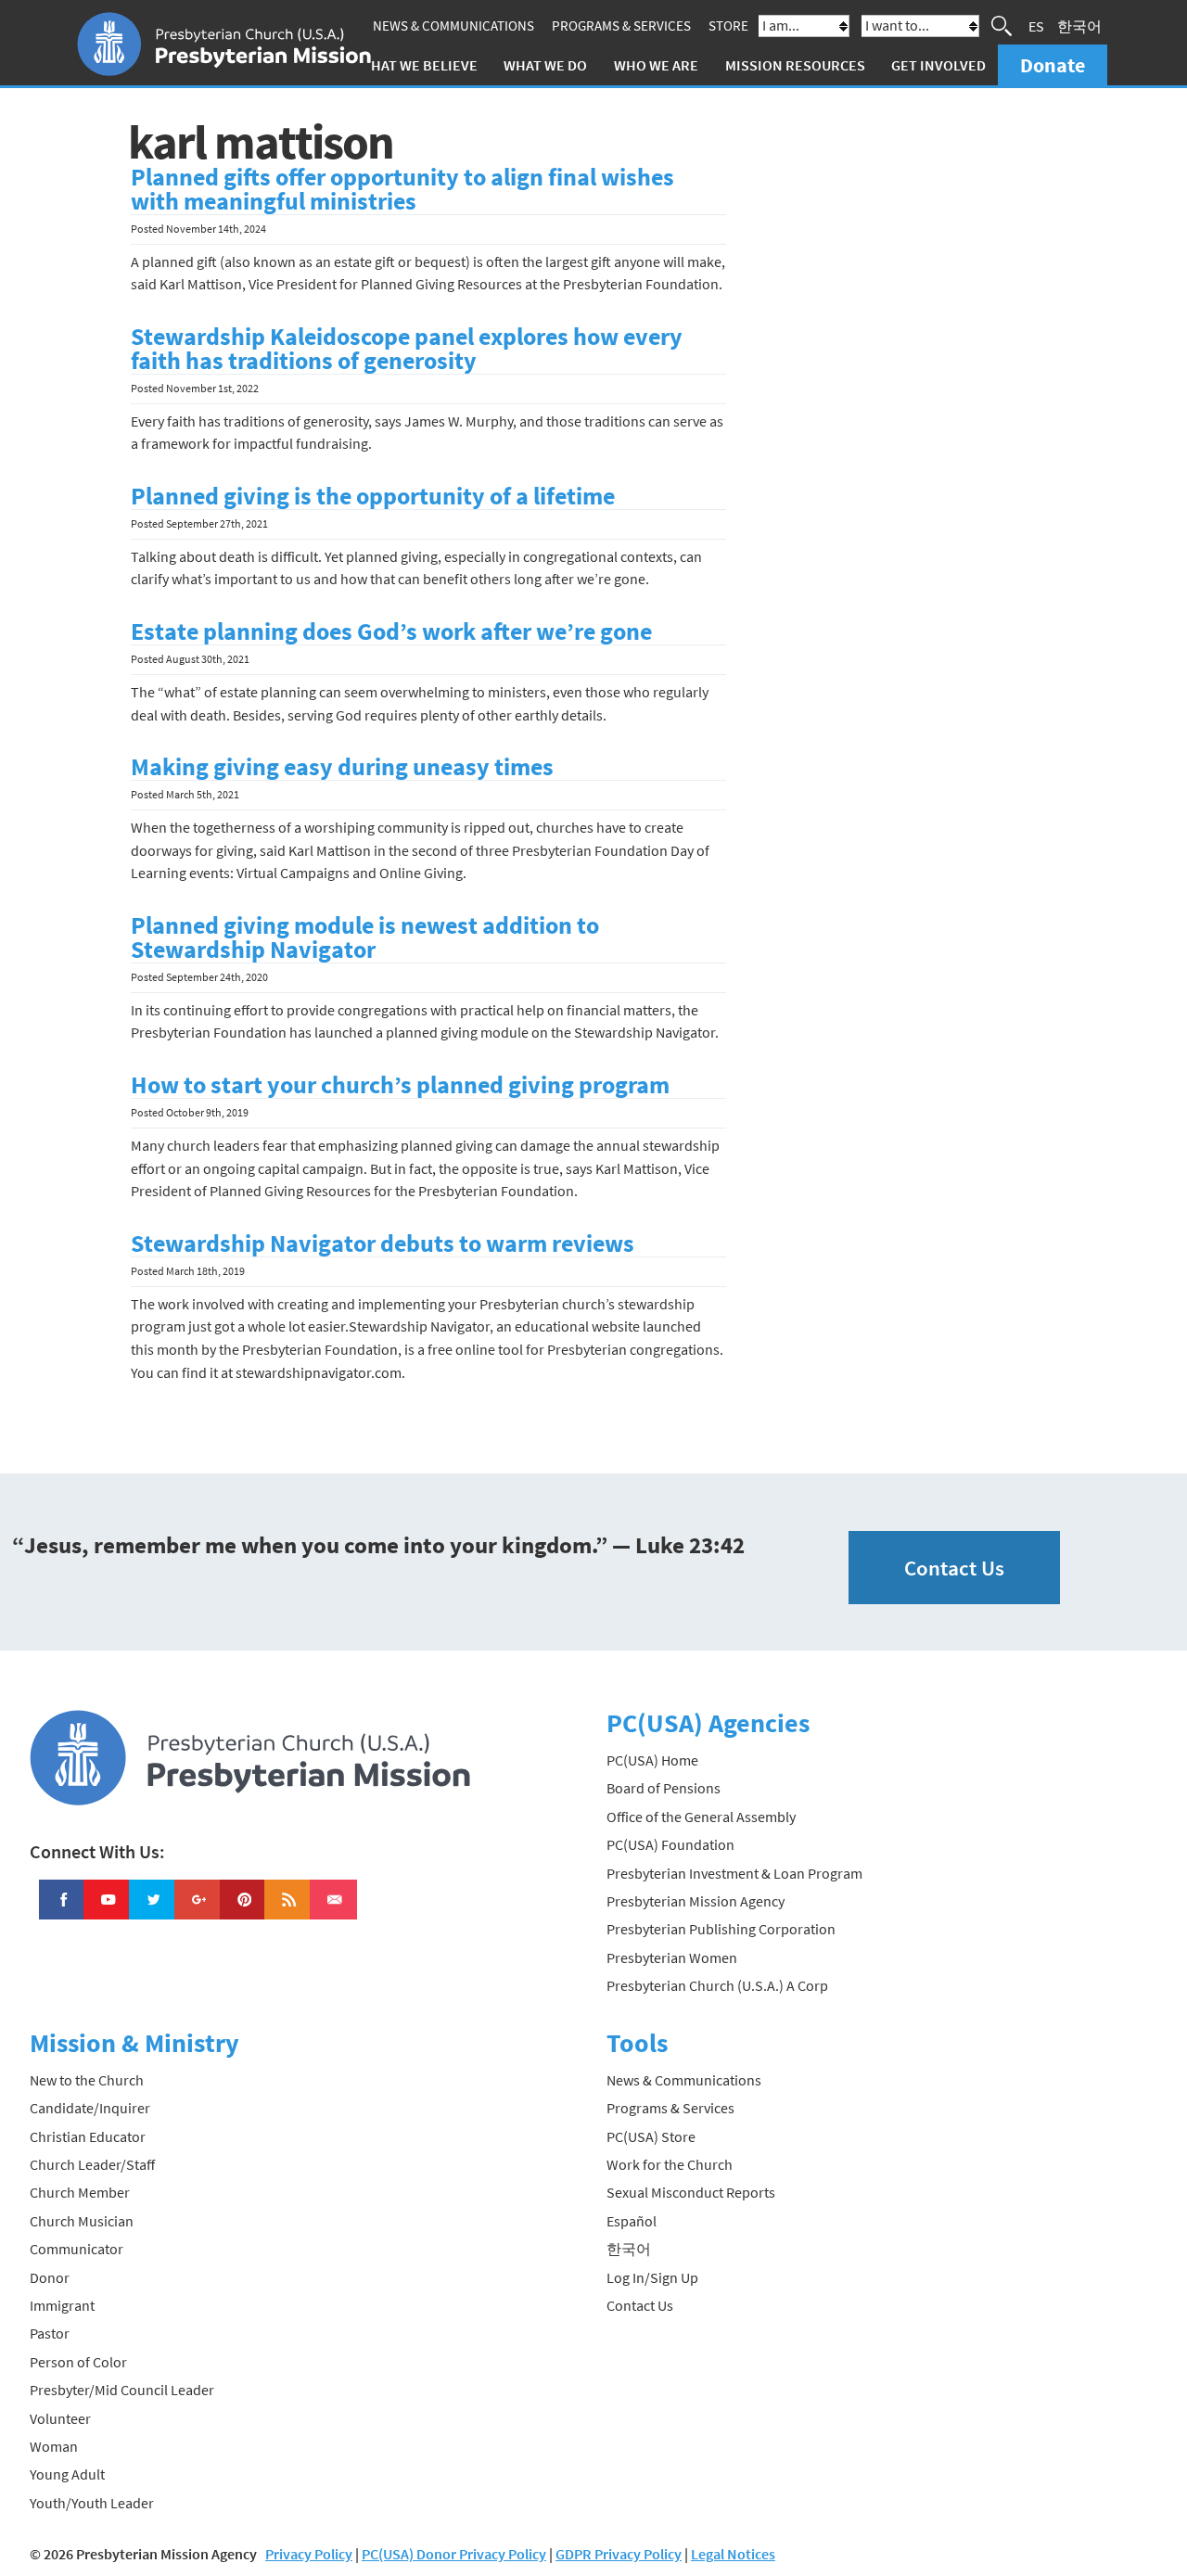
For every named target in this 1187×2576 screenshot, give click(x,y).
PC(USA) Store (651, 2136)
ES (1036, 26)
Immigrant (62, 2305)
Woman (54, 2446)
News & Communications (453, 26)
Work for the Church (670, 2164)
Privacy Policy (309, 2554)
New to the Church (87, 2080)
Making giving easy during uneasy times (342, 767)
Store (728, 26)
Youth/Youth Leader (92, 2503)
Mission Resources (795, 65)
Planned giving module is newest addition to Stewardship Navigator (365, 937)
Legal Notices (733, 2554)
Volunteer (60, 2418)
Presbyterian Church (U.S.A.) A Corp (717, 1985)
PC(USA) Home (652, 1760)
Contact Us (954, 1568)
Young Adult (67, 2474)
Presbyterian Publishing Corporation (721, 1929)
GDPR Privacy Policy (619, 2554)
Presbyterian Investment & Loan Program (734, 1873)
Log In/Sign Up (652, 2277)
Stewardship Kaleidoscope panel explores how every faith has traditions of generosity (407, 349)
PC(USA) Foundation (670, 1844)
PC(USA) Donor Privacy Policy (454, 2554)
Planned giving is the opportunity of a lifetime (373, 496)
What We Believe (418, 65)
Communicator (77, 2249)
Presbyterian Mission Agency (696, 1901)
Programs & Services (621, 26)
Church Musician (82, 2221)
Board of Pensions (664, 1788)
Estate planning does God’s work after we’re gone (391, 631)
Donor (50, 2277)
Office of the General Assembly (701, 1817)
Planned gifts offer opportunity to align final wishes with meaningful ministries (402, 189)
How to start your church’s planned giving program (400, 1085)
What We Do (545, 65)
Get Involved (938, 65)
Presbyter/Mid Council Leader (122, 2390)
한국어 (1079, 26)
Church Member (80, 2192)
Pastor (50, 2333)
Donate (1053, 65)
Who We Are (656, 65)
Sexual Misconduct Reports (691, 2192)
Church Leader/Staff (92, 2164)
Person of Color (78, 2362)
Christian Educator (88, 2136)
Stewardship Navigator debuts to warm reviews (383, 1243)
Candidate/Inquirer (90, 2108)
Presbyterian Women (672, 1958)
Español (632, 2221)
